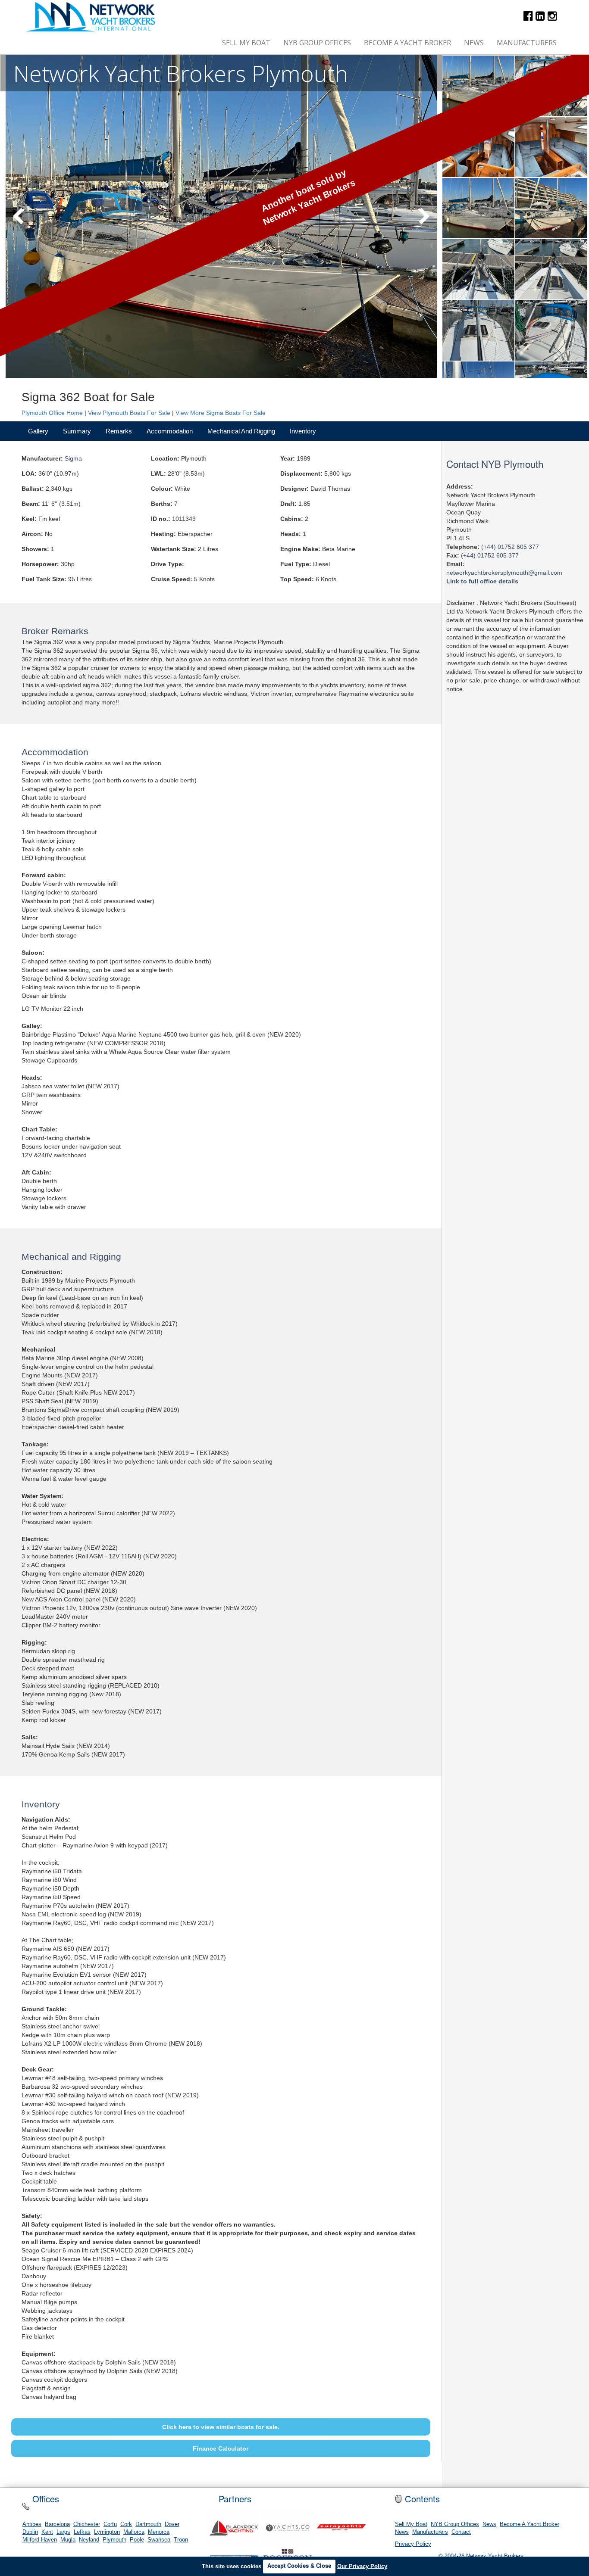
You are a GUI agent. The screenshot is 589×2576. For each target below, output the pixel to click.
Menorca (159, 2532)
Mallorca (134, 2532)
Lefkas (82, 2532)
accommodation (170, 431)
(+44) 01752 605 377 (510, 546)
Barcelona (57, 2524)
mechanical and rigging (241, 431)
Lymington (107, 2532)
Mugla (68, 2540)
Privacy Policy (413, 2544)
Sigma (73, 458)
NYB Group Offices (317, 43)
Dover (172, 2524)
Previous (18, 217)
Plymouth (114, 2540)
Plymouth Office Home (52, 413)
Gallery (38, 431)
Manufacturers (527, 43)
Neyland (89, 2540)
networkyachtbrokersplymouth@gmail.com (504, 572)
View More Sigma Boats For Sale (221, 413)
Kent (47, 2532)
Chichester (87, 2524)
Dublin (30, 2532)
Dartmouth (148, 2524)
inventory (303, 431)
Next (425, 217)
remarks (119, 431)
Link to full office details (482, 581)
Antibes (32, 2524)
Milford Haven (40, 2540)
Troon (181, 2540)
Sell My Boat (246, 43)
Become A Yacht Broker (407, 43)
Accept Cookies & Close (299, 2566)
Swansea (159, 2540)
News (474, 43)
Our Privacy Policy (362, 2566)
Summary (77, 431)
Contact (461, 2532)
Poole (137, 2540)
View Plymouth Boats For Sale (129, 413)
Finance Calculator (221, 2448)
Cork (126, 2524)
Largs (63, 2532)
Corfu (110, 2524)
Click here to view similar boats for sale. (221, 2427)
